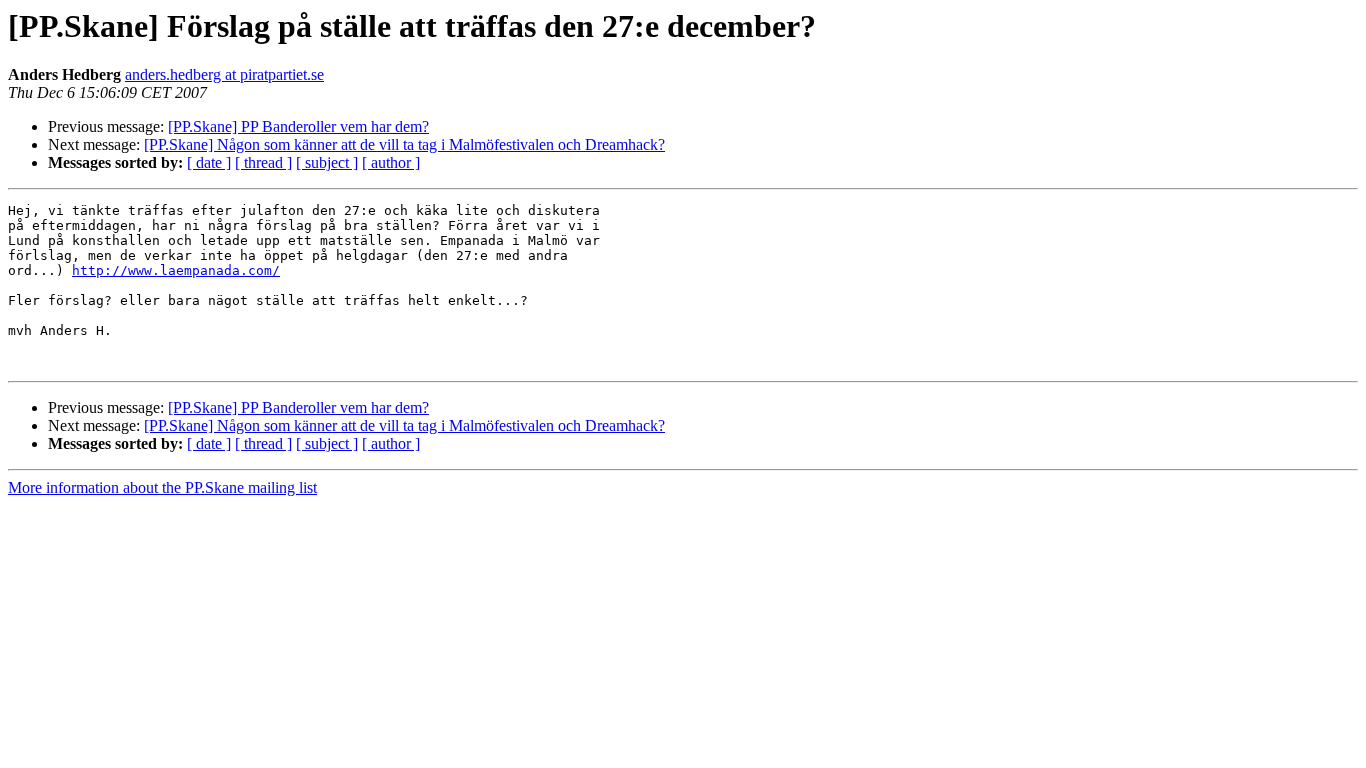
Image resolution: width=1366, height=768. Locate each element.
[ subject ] (327, 162)
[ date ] (209, 162)
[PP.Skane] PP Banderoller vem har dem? (298, 126)
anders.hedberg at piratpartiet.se (224, 74)
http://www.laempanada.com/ (176, 270)
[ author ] (391, 162)
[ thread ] (263, 162)
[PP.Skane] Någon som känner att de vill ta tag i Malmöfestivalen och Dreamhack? (404, 144)
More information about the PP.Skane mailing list (162, 487)
